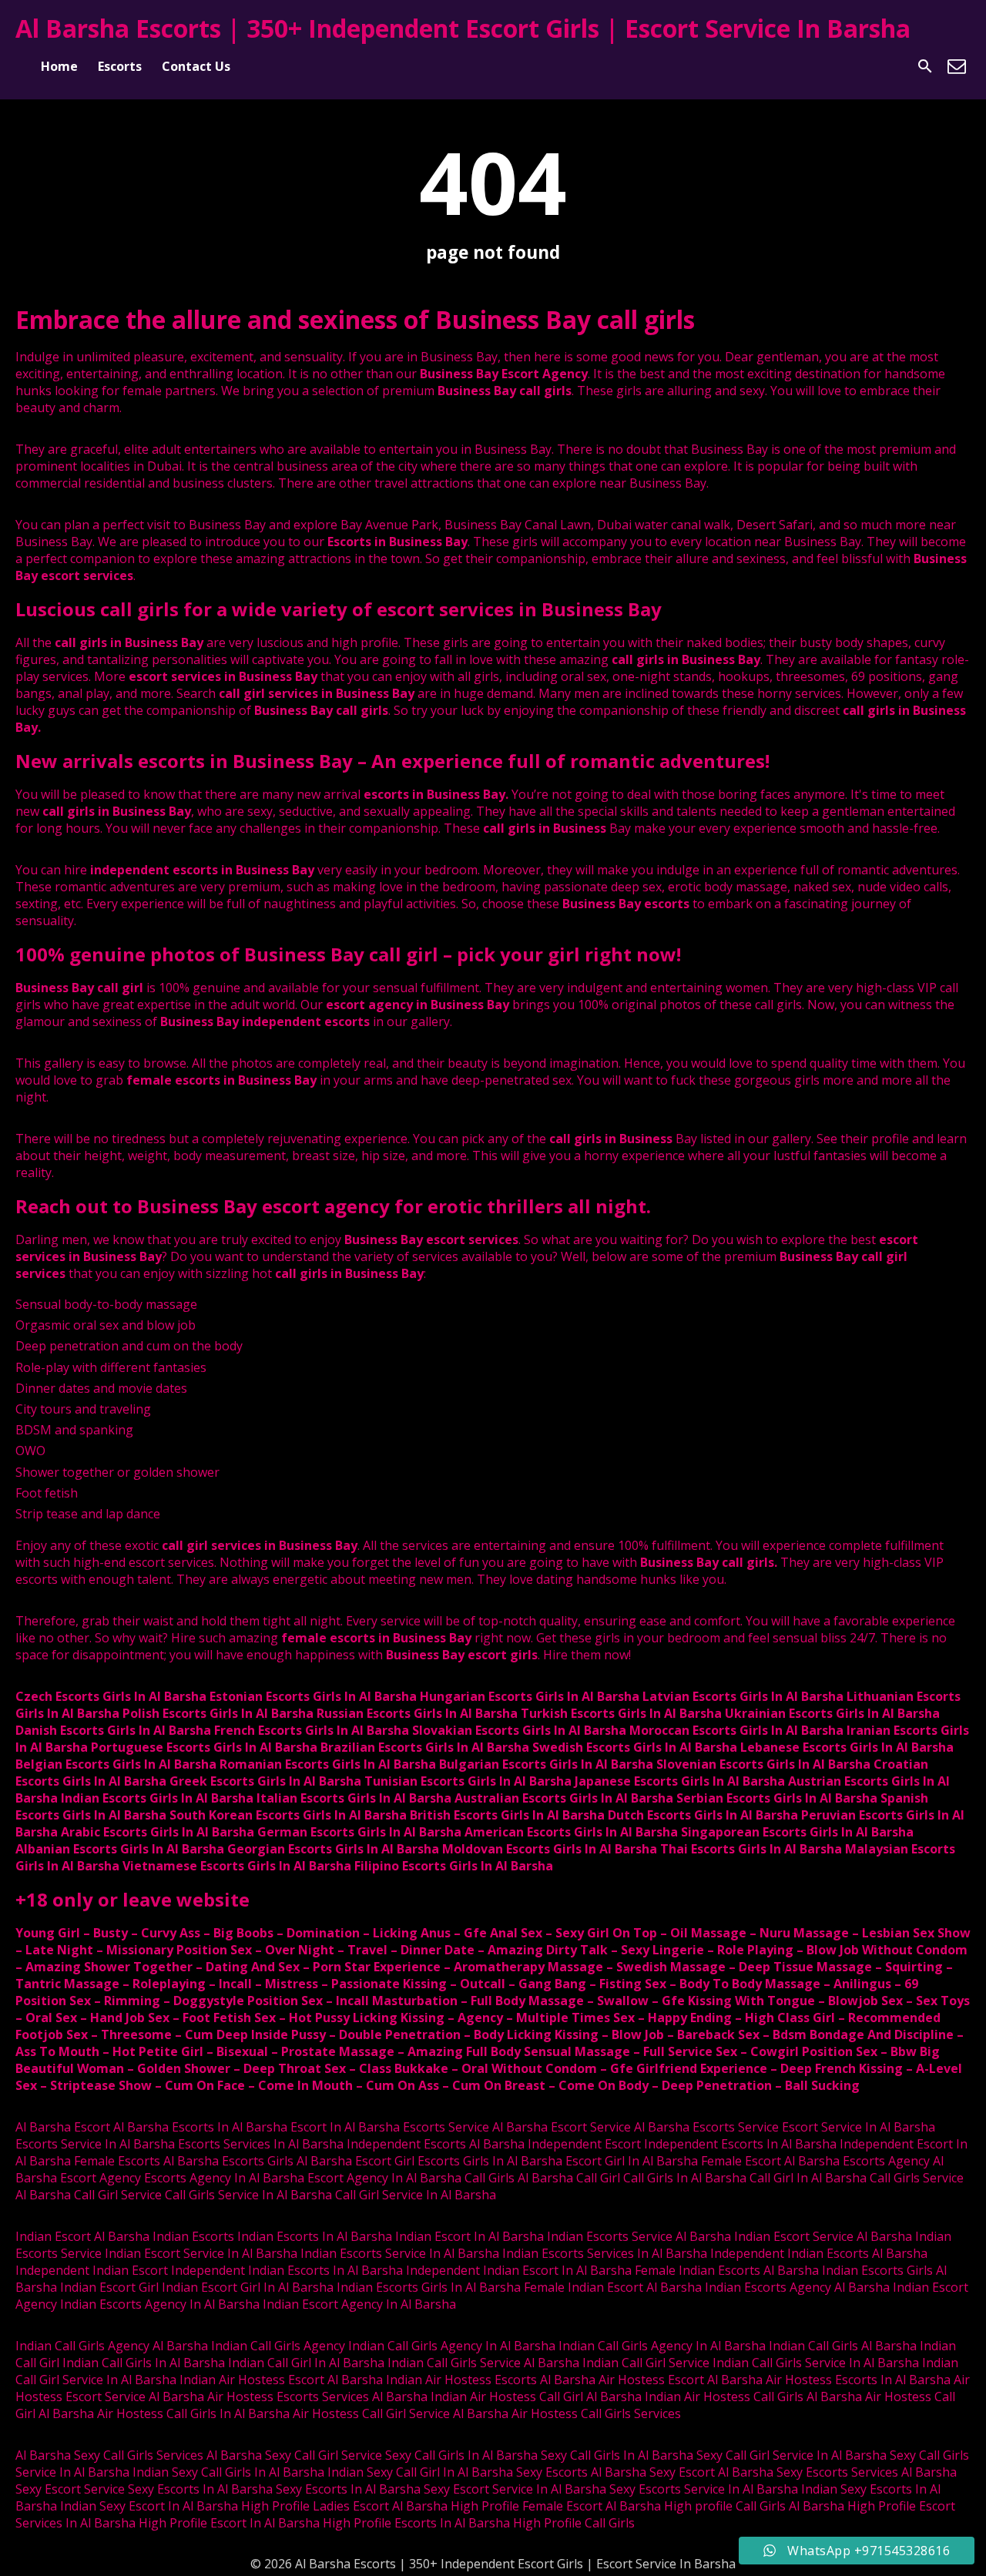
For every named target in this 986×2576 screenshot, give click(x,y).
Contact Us (196, 66)
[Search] (925, 66)
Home (59, 66)
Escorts (120, 66)
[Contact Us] (957, 66)
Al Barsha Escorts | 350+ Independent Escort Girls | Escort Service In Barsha (463, 28)
